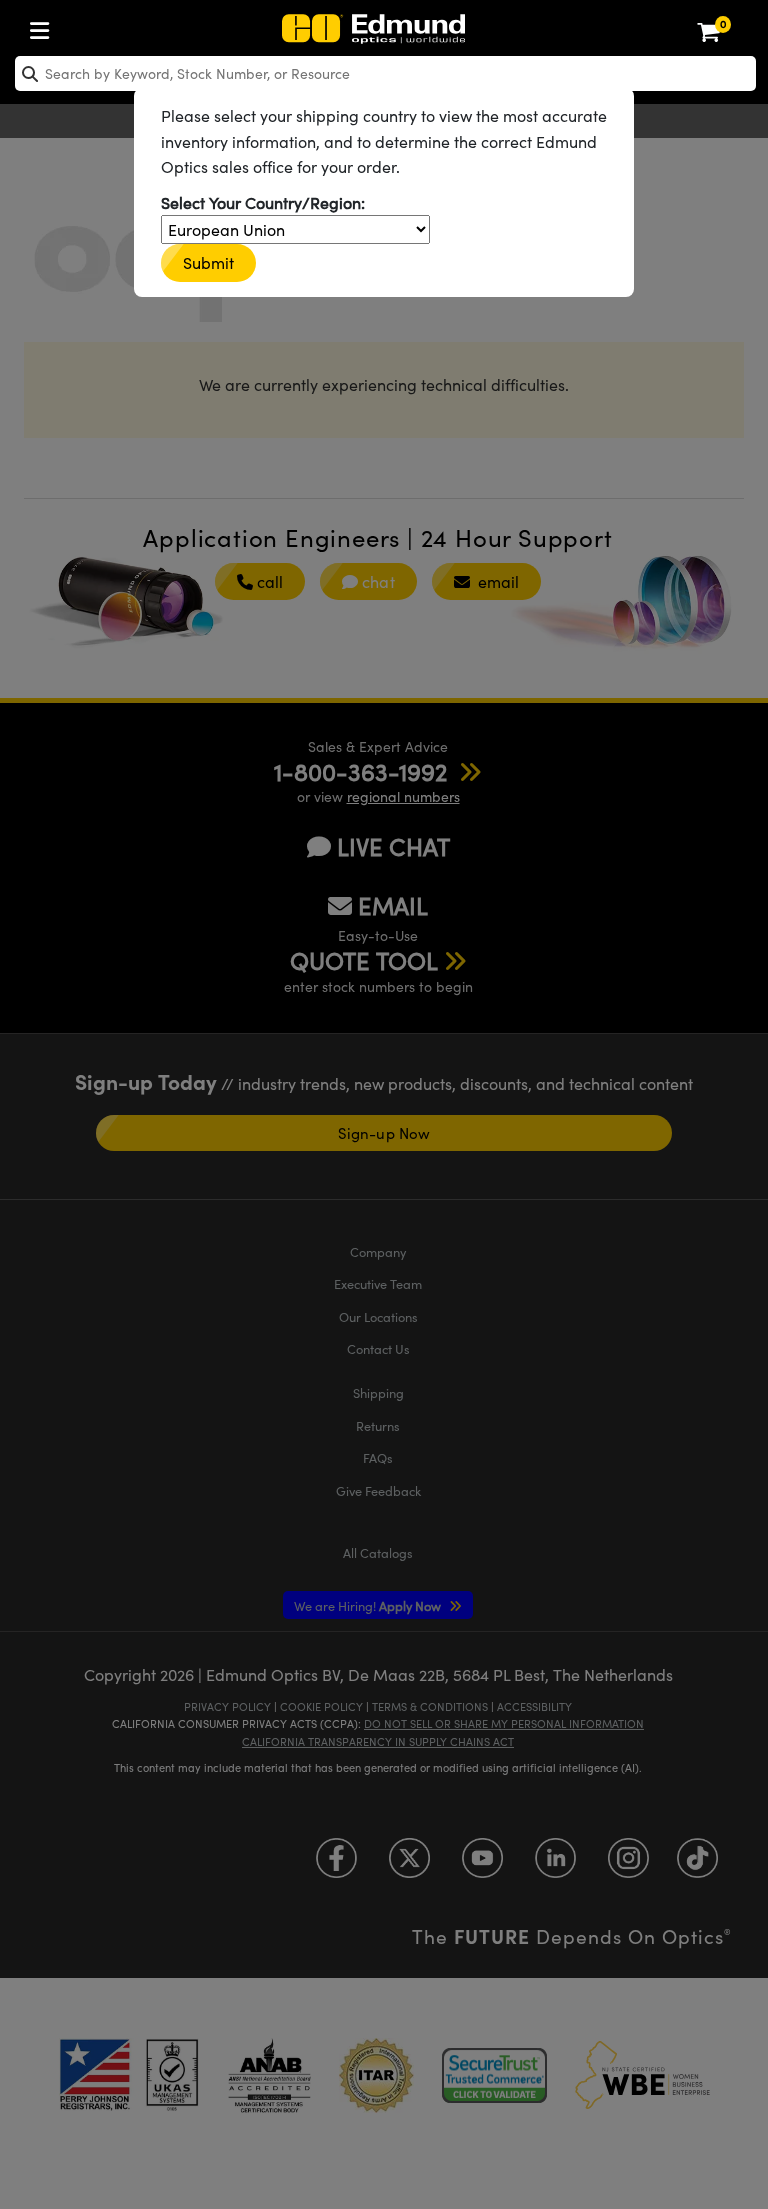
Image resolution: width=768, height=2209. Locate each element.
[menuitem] (45, 26)
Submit (208, 262)
